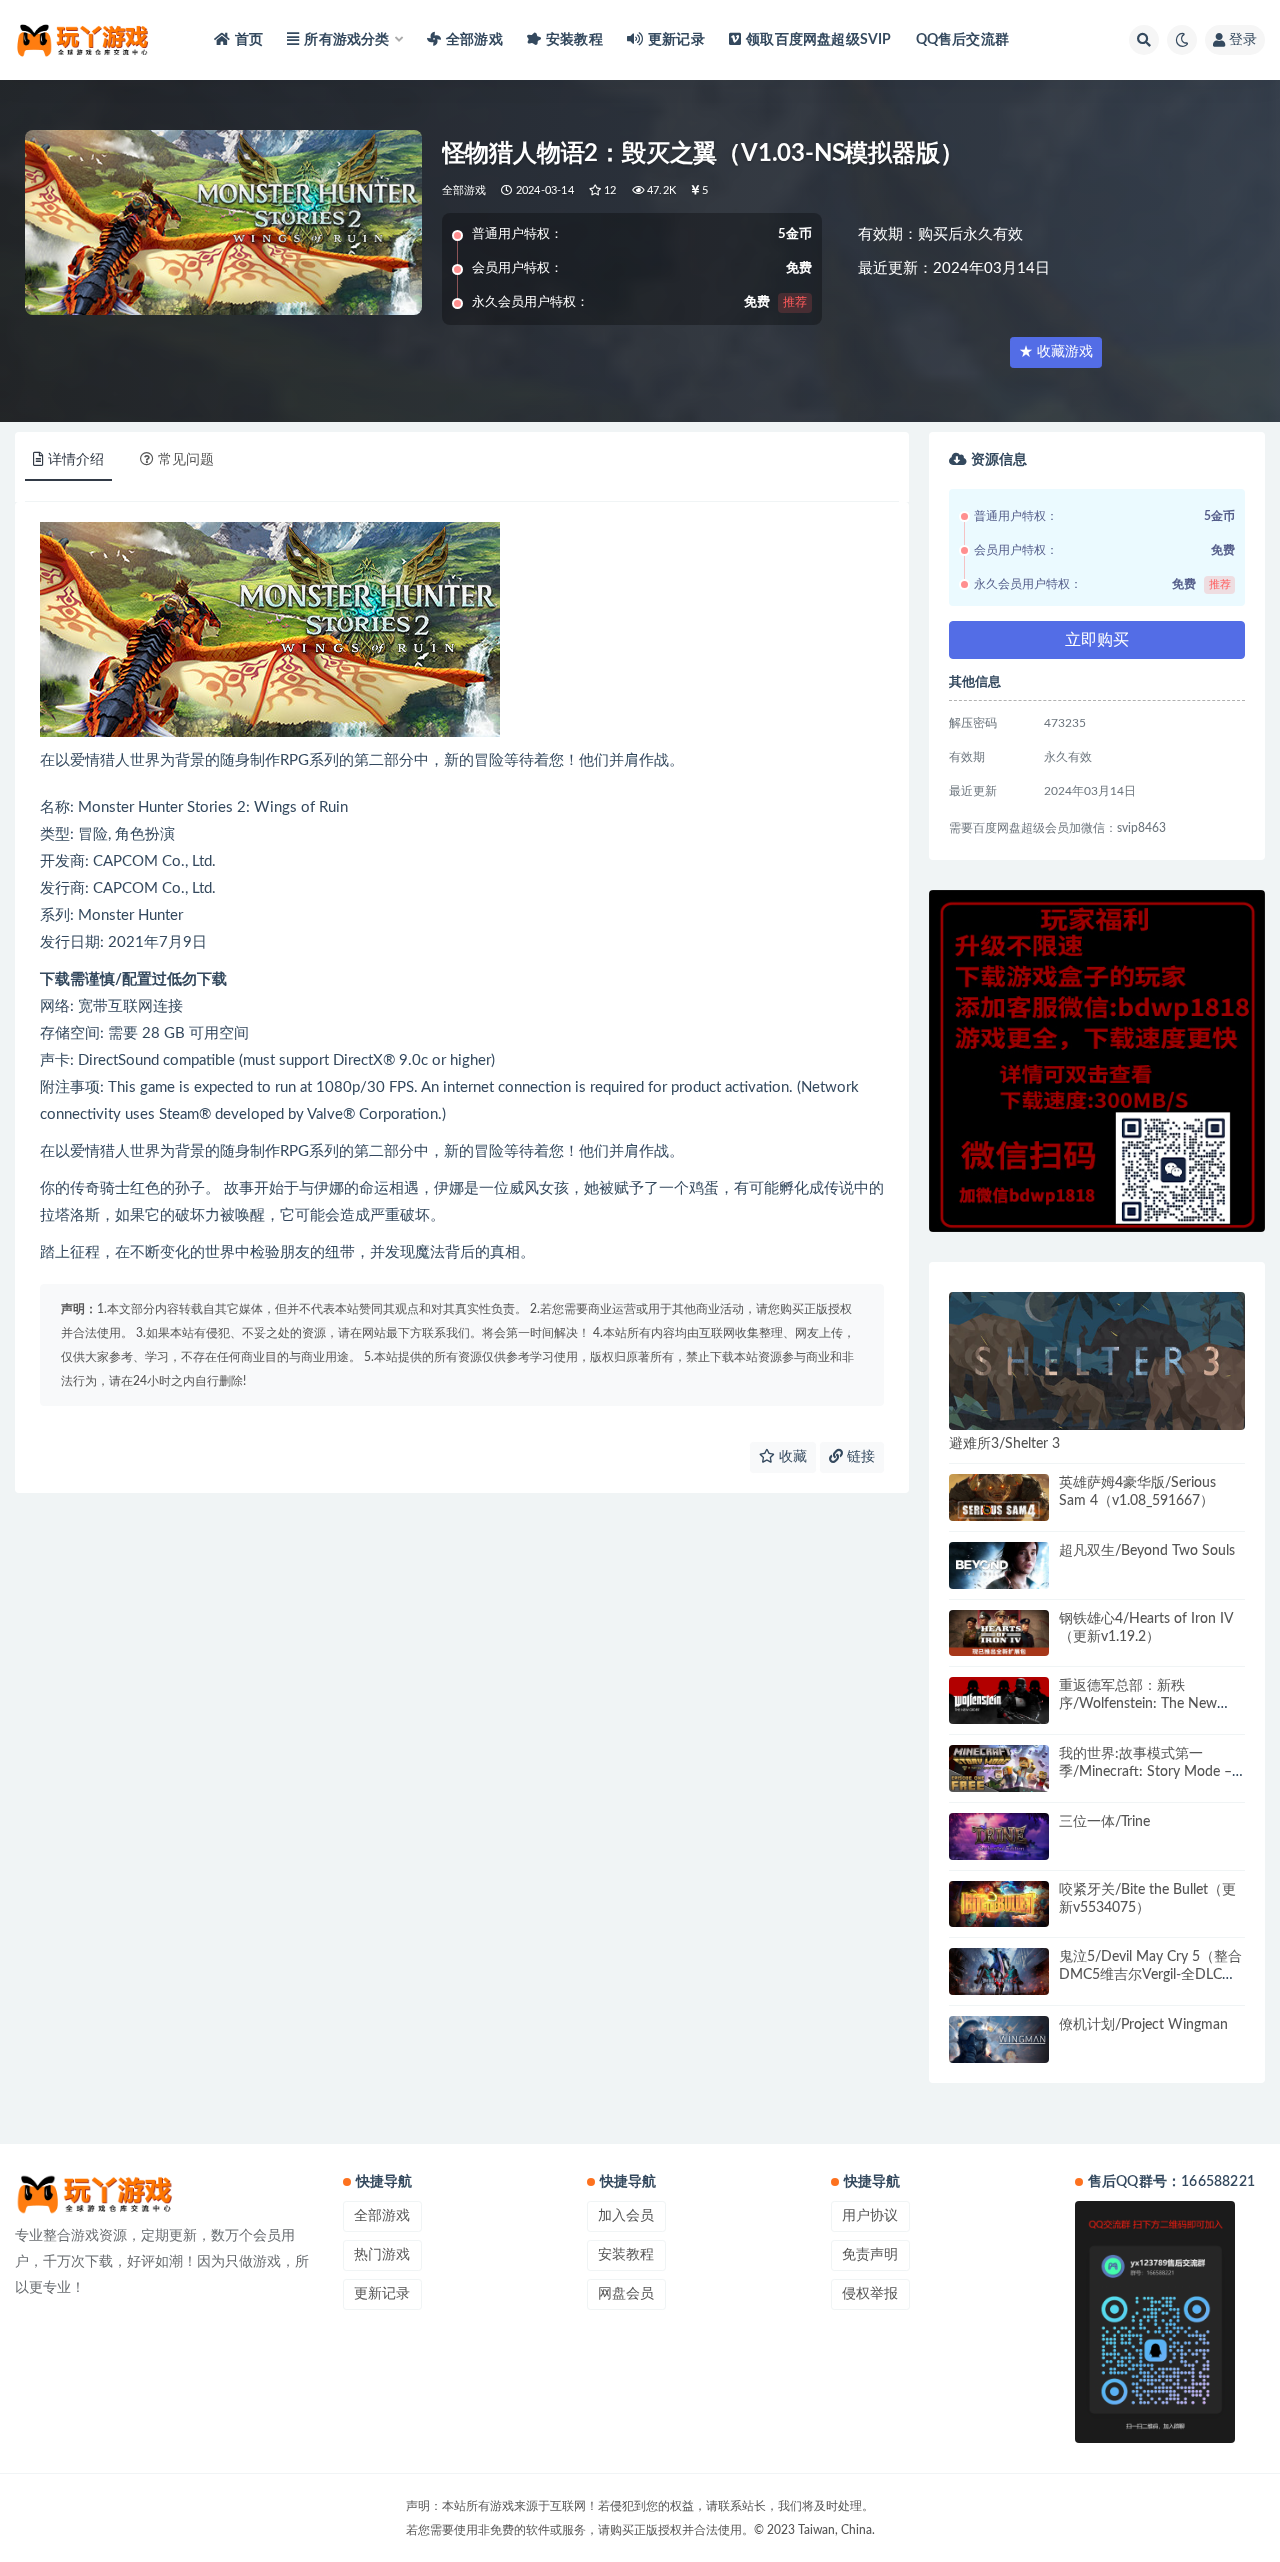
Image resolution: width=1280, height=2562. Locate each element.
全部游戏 (474, 40)
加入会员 (626, 2216)
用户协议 (870, 2216)
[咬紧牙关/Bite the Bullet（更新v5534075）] (999, 1904)
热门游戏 (382, 2255)
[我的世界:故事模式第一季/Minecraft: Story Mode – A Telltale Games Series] (999, 1768)
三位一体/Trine (1104, 1822)
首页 (249, 40)
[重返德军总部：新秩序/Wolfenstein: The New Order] (999, 1700)
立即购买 (1097, 640)
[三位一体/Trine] (999, 1836)
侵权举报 (870, 2294)
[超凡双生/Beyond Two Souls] (999, 1565)
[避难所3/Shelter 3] (1097, 1361)
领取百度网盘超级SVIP (818, 40)
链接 (859, 1457)
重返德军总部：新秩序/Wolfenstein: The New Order (1138, 1704)
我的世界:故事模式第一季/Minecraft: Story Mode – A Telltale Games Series (1145, 1772)
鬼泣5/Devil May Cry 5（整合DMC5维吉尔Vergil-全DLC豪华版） (1150, 1975)
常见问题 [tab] (186, 460)
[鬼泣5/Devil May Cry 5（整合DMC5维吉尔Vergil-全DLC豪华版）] (999, 1971)
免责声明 (870, 2255)
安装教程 (574, 40)
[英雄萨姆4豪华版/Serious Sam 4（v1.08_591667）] (999, 1497)
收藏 (791, 1457)
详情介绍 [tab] (76, 460)
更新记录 (676, 40)
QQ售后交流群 (962, 40)
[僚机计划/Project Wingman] (999, 2039)
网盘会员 (626, 2294)
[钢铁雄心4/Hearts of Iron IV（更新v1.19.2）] (999, 1633)
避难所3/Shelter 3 (1004, 1444)
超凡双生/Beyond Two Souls (1147, 1551)
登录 (1243, 40)
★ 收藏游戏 (1056, 352)
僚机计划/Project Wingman (1143, 2025)
